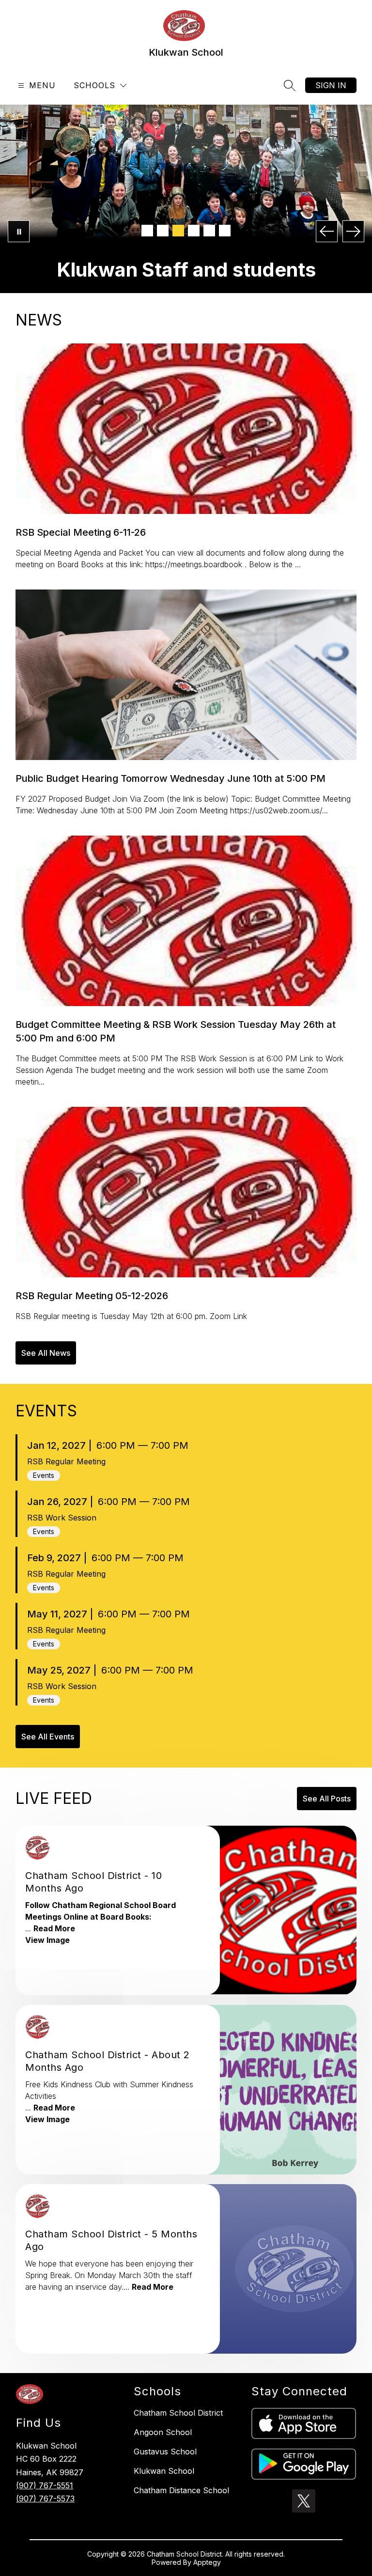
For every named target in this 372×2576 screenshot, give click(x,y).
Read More (54, 1928)
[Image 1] (147, 231)
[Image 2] (163, 231)
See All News (46, 1353)
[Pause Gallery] (19, 231)
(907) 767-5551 (45, 2485)
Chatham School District (178, 2413)
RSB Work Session (62, 1518)
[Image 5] (209, 231)
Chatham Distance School (181, 2490)
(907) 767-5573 (45, 2498)
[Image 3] (178, 231)
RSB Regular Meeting (66, 1461)
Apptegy (207, 2562)
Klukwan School (164, 2471)
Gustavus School (165, 2452)
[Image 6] (225, 231)
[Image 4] (194, 231)
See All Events (48, 1737)
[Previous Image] (327, 231)
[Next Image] (353, 231)
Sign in (331, 85)
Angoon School (163, 2432)
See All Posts (327, 1799)
